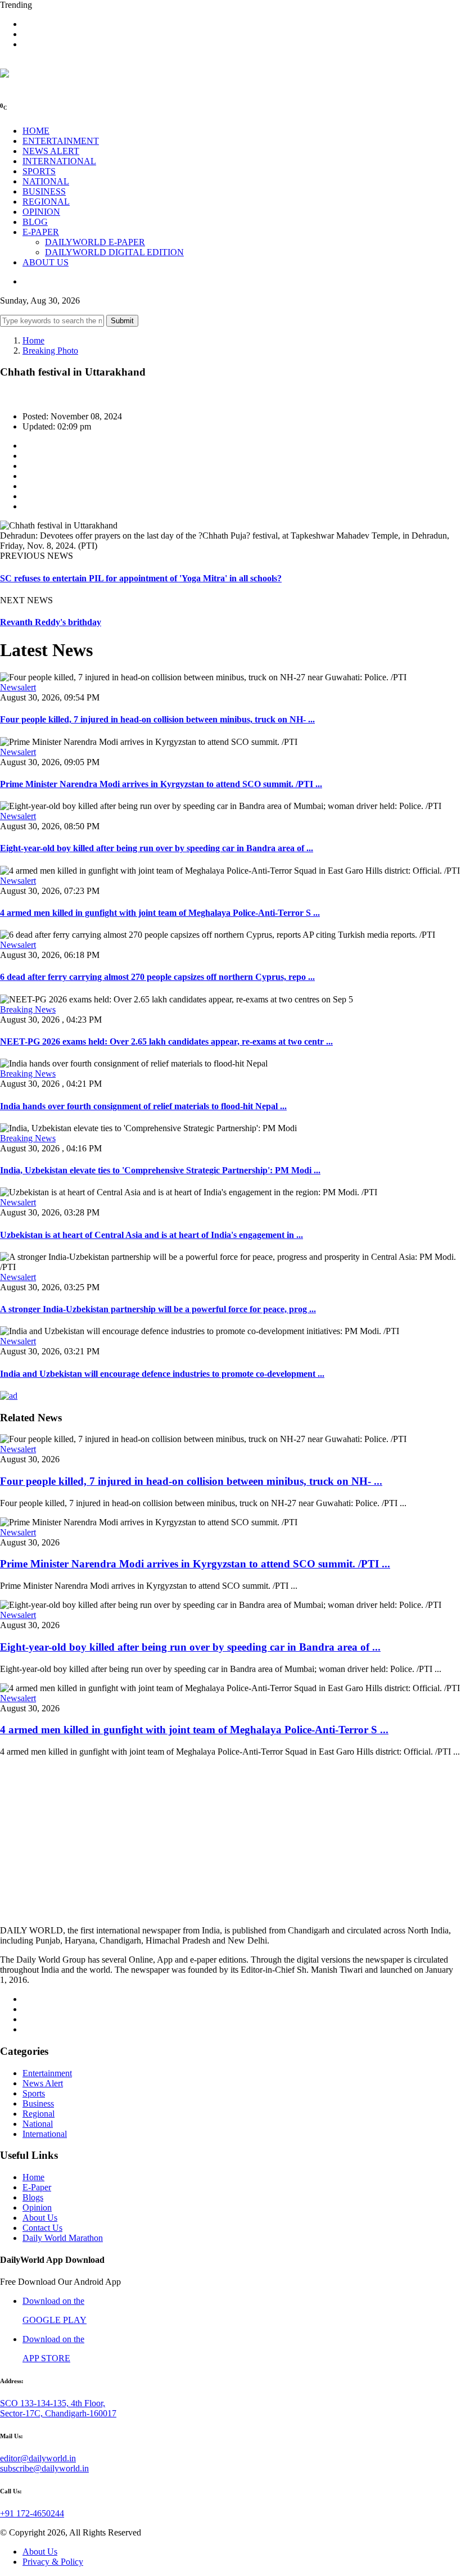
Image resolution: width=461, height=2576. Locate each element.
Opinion (37, 2207)
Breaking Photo (50, 351)
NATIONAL (46, 181)
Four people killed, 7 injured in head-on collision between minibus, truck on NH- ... (157, 719)
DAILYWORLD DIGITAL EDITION (114, 252)
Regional (39, 2114)
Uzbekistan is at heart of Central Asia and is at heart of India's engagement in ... (152, 1235)
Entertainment (47, 2073)
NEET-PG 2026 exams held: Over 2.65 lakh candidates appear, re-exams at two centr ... (166, 1041)
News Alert (43, 2083)
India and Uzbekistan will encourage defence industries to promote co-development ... (162, 1374)
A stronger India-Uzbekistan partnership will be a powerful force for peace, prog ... (158, 1309)
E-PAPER (41, 232)
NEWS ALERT (51, 151)
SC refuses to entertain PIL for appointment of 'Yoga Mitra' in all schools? (141, 578)
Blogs (33, 2197)
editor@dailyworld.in (38, 2458)
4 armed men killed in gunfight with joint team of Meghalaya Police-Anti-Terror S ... (160, 913)
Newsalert (18, 687)
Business (38, 2103)
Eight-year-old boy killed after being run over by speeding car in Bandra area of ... (157, 848)
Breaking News (28, 1009)
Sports (34, 2093)
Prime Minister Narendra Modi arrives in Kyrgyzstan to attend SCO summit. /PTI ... (161, 784)
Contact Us (42, 2228)
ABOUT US (46, 262)
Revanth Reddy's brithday (51, 622)
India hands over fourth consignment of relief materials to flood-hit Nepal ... (143, 1106)
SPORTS (39, 171)
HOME (36, 131)
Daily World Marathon (63, 2238)
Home (33, 340)
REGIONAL (46, 202)
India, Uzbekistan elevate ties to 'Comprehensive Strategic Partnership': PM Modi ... (160, 1170)
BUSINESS (44, 191)
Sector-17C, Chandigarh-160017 (58, 2413)
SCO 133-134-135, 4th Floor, (53, 2403)
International (45, 2134)
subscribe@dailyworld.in (44, 2468)
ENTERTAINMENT (61, 141)
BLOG (35, 222)
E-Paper (37, 2187)
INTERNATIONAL (59, 161)
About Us (40, 2218)
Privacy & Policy (53, 2562)
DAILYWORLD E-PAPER (95, 242)
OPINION (41, 212)
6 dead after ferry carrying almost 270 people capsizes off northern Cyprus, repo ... (157, 977)
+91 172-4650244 (32, 2513)
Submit (122, 321)
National (38, 2124)
